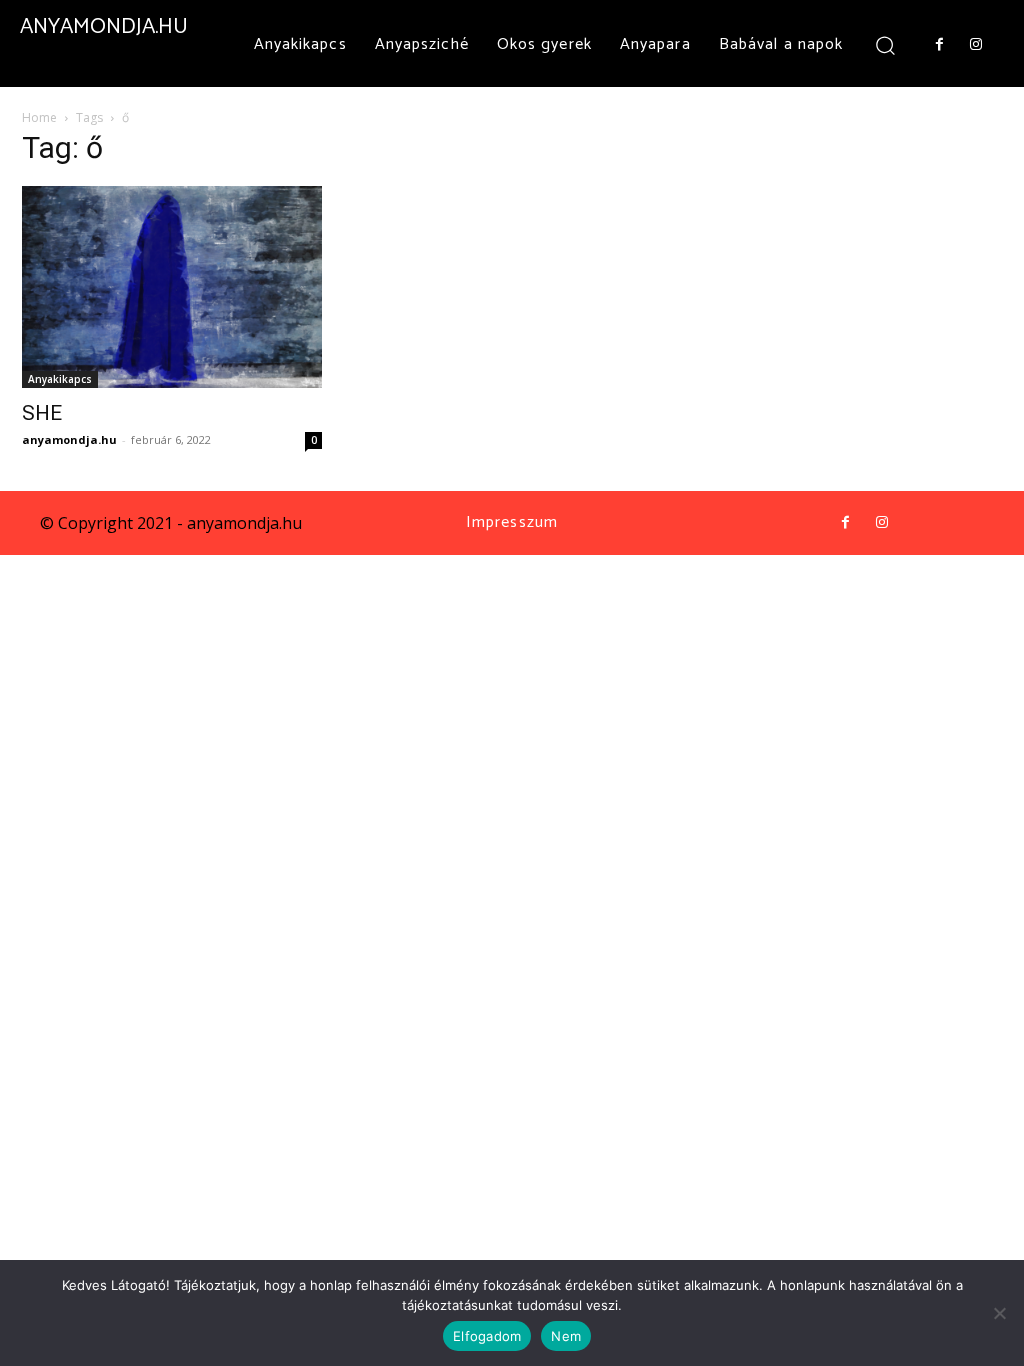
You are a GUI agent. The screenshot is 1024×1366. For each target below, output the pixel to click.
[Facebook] (939, 45)
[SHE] (172, 287)
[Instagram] (976, 45)
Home (39, 117)
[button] (884, 44)
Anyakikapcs (60, 379)
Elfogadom (487, 1336)
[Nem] (999, 1313)
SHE (42, 413)
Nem (566, 1336)
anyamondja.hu (69, 439)
